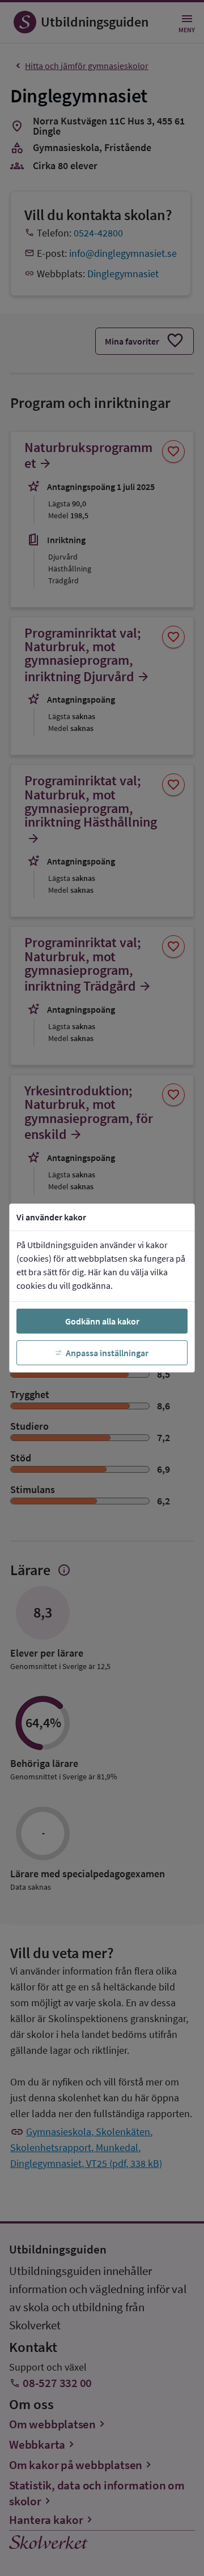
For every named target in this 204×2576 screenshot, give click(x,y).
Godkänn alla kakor (102, 1321)
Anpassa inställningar (107, 1353)
